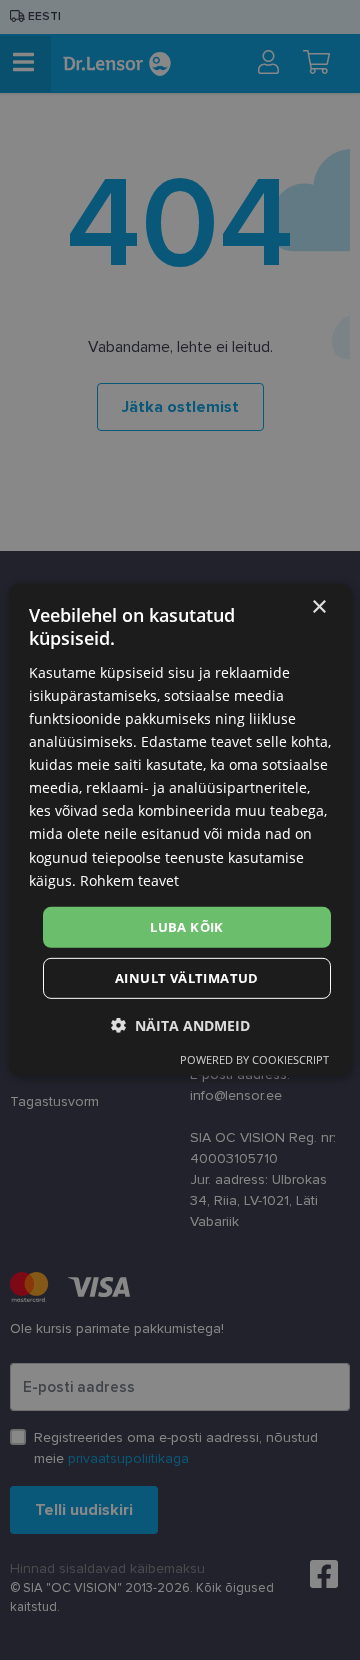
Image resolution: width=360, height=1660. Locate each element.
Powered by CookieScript (254, 1059)
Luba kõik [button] (187, 927)
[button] (180, 1025)
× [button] (318, 607)
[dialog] (180, 830)
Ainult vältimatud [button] (187, 978)
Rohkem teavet (129, 879)
